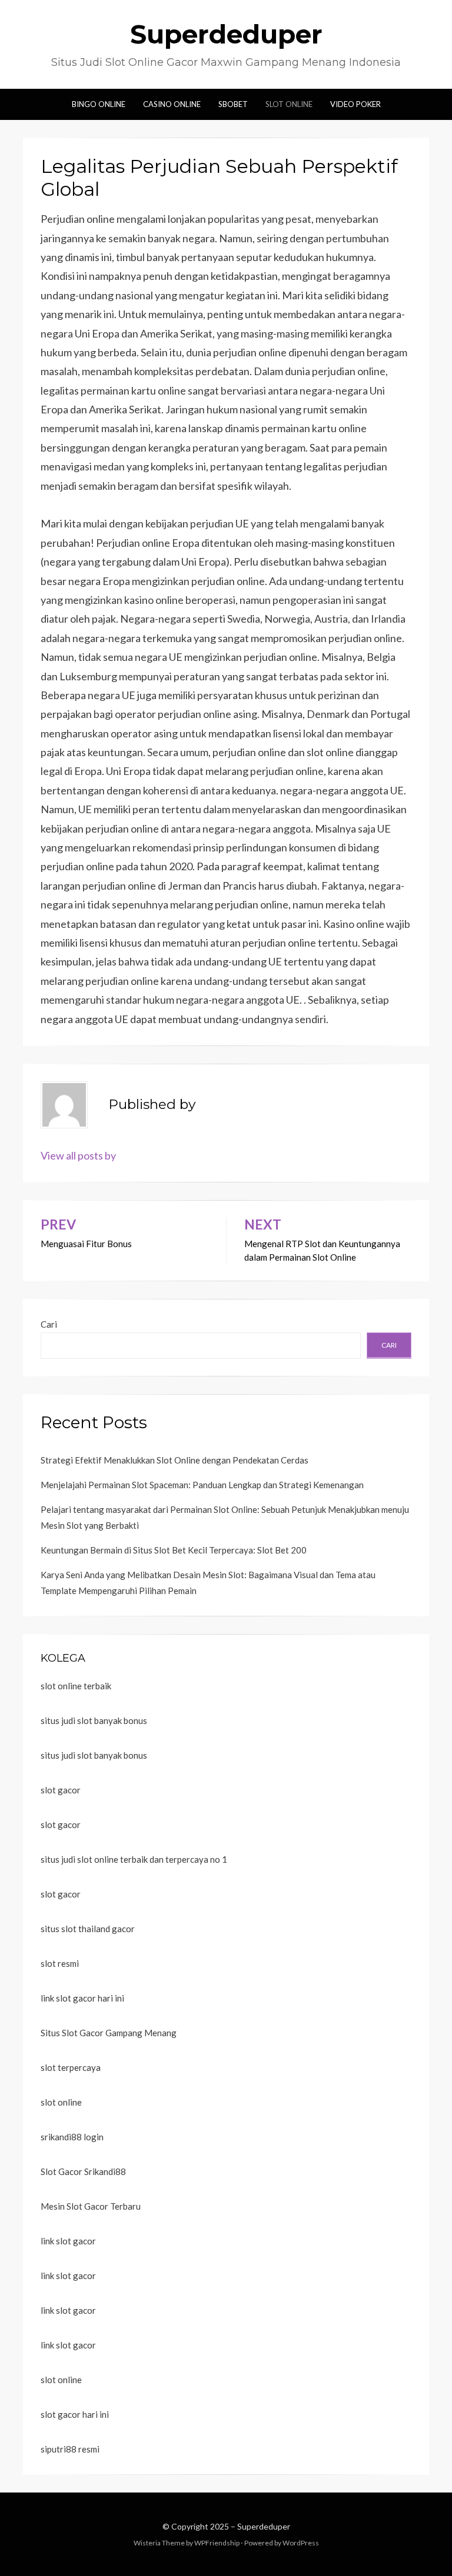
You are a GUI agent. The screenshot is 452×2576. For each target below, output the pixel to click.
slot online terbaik (76, 1686)
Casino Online (172, 104)
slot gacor (61, 1790)
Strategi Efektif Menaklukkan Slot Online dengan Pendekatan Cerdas (175, 1460)
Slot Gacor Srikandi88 (83, 2171)
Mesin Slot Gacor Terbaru (91, 2206)
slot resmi (60, 1963)
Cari (49, 1324)
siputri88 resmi (70, 2449)
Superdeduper (226, 34)
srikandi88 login (72, 2137)
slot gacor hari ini (75, 2414)
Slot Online (289, 104)
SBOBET (233, 104)
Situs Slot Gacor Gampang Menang (109, 2033)
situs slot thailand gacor (88, 1929)
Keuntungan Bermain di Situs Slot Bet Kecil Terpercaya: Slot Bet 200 (174, 1550)
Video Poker (355, 104)
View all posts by (78, 1155)
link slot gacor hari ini (82, 1998)
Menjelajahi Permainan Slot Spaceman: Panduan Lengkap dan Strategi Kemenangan (202, 1485)
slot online (61, 2102)
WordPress (301, 2543)
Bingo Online (99, 104)
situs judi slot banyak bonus (94, 1720)
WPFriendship (217, 2543)
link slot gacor (68, 2241)
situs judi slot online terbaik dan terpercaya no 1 (134, 1859)
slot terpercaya (71, 2067)
